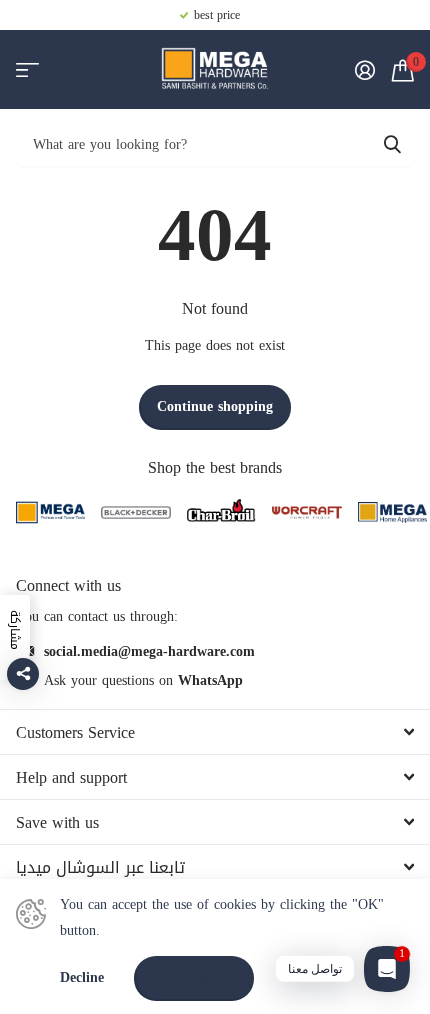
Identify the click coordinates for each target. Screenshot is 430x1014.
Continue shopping (215, 406)
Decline (82, 978)
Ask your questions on (143, 680)
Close (215, 732)
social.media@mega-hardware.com (149, 651)
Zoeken (392, 143)
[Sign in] (364, 70)
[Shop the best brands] (50, 512)
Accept (194, 977)
